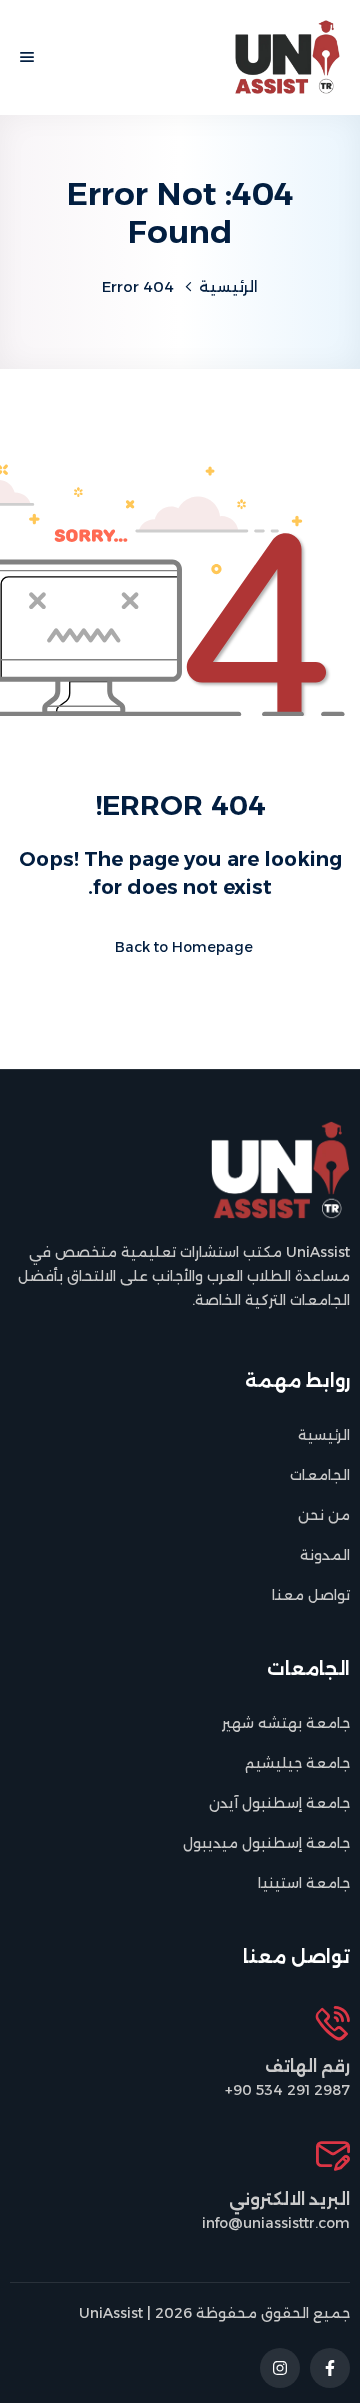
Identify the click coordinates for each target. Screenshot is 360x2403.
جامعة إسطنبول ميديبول (266, 1843)
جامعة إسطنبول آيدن (279, 1803)
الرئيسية (228, 286)
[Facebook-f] (330, 2368)
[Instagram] (280, 2368)
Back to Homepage (184, 947)
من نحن (324, 1515)
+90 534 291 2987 (287, 2090)
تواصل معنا (311, 1595)
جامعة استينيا (304, 1883)
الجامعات (320, 1475)
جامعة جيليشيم (297, 1763)
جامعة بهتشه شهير (286, 1723)
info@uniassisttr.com (276, 2223)
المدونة (325, 1555)
